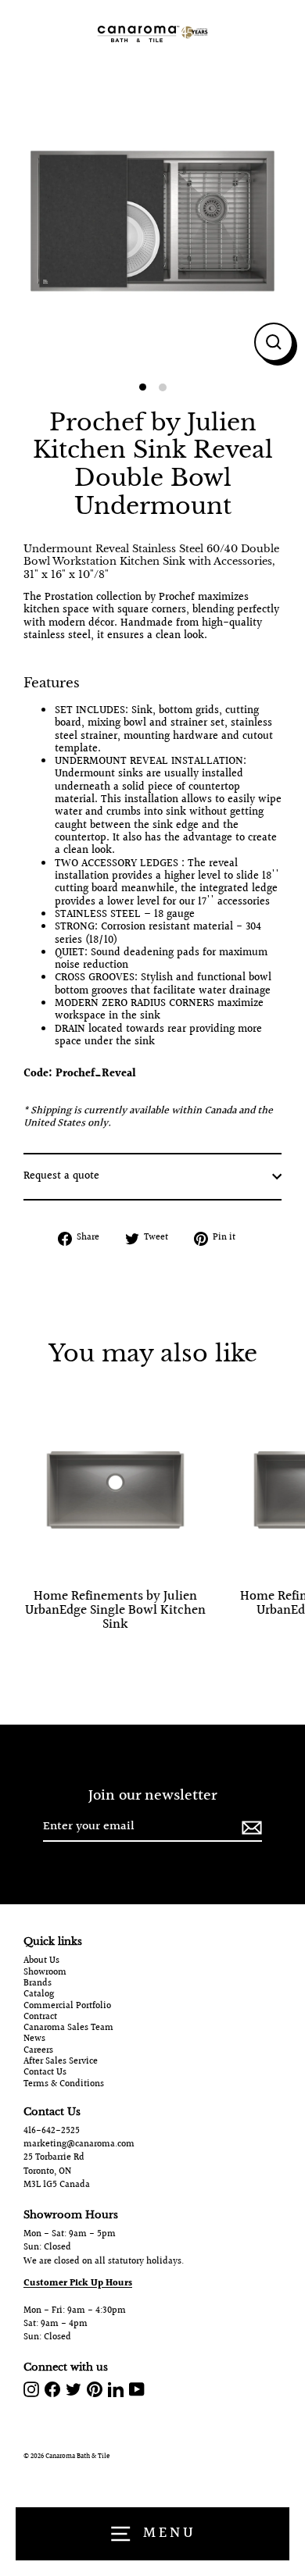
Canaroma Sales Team (68, 2028)
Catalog (39, 1995)
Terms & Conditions (64, 2085)
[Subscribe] (249, 1827)
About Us (41, 1961)
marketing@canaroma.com (79, 2144)
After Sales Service (61, 2062)
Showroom (45, 1973)
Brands (38, 1984)
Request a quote (61, 1176)
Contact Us (45, 2073)
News (34, 2039)
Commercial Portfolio (67, 2007)
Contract (40, 2018)
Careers (38, 2051)
